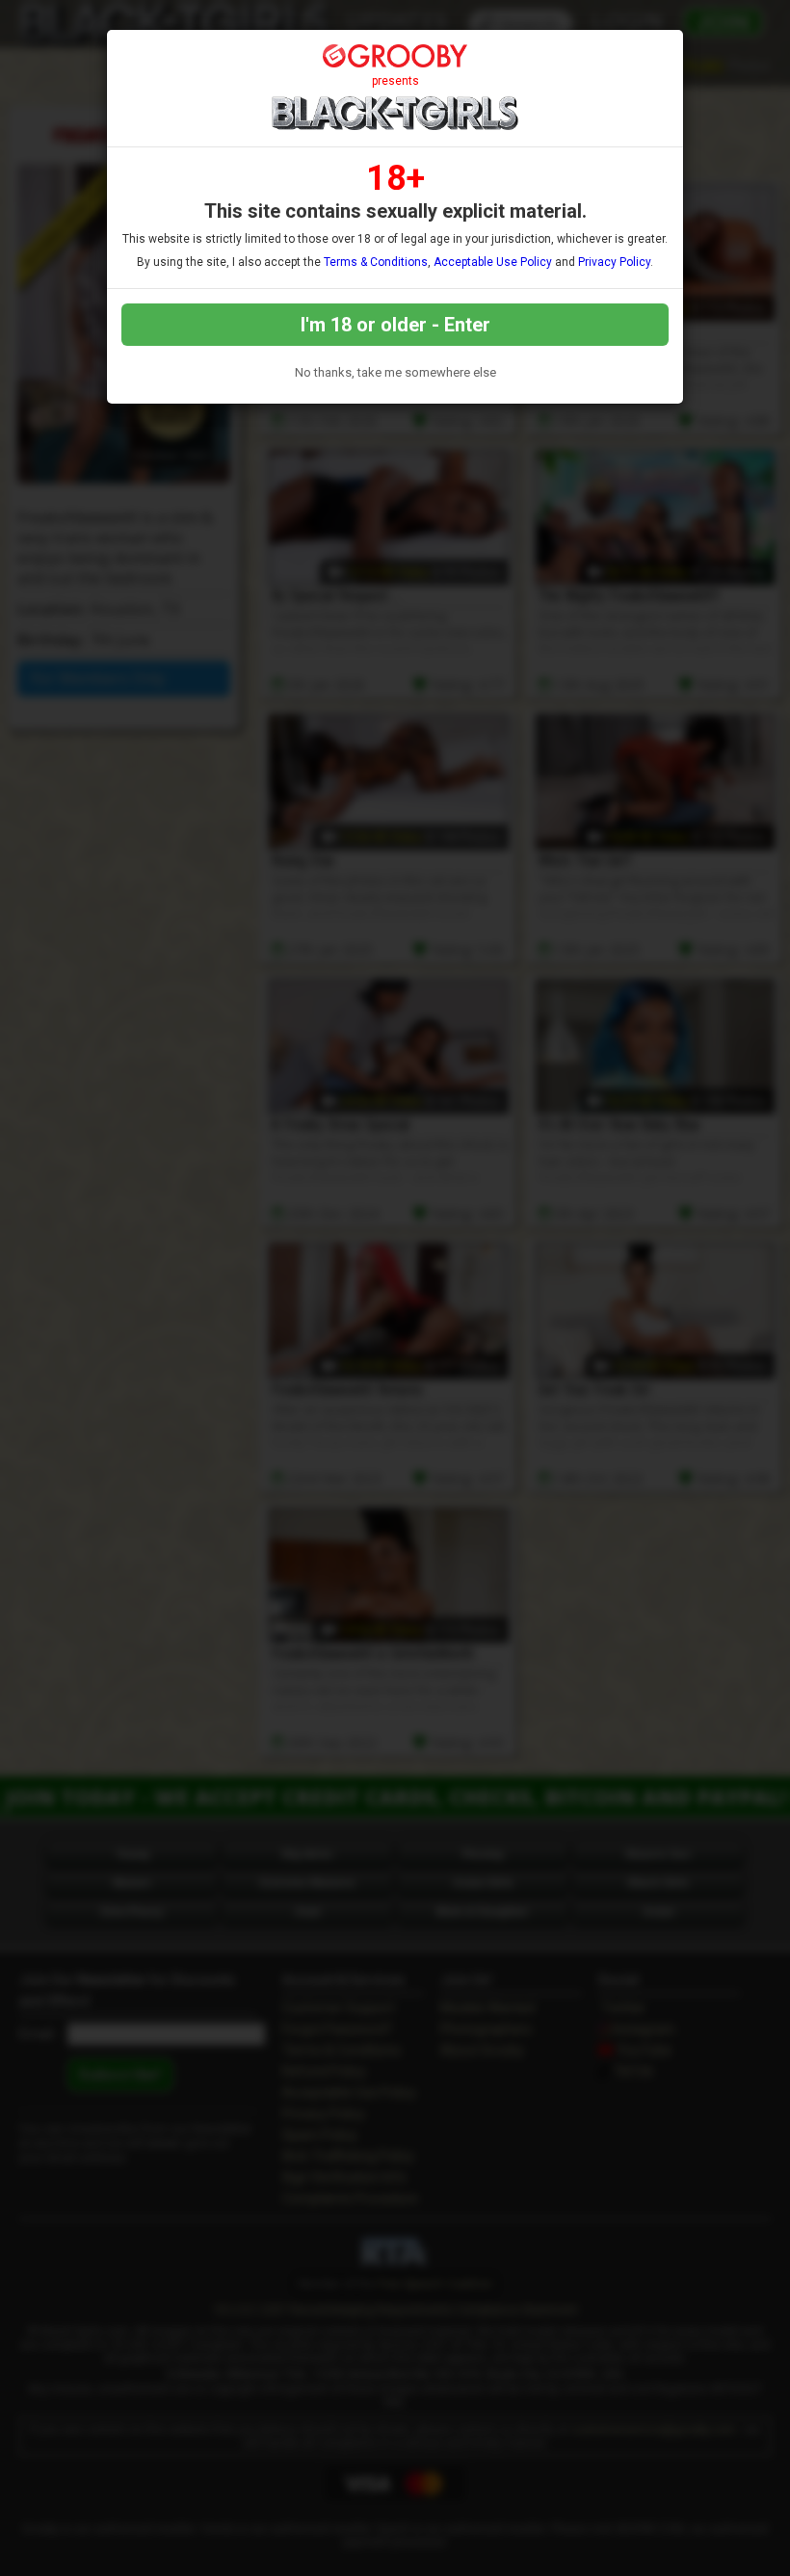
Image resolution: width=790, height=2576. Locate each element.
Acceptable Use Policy (493, 262)
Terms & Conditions (376, 262)
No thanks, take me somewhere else (395, 372)
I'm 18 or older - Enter (395, 325)
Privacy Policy (614, 262)
